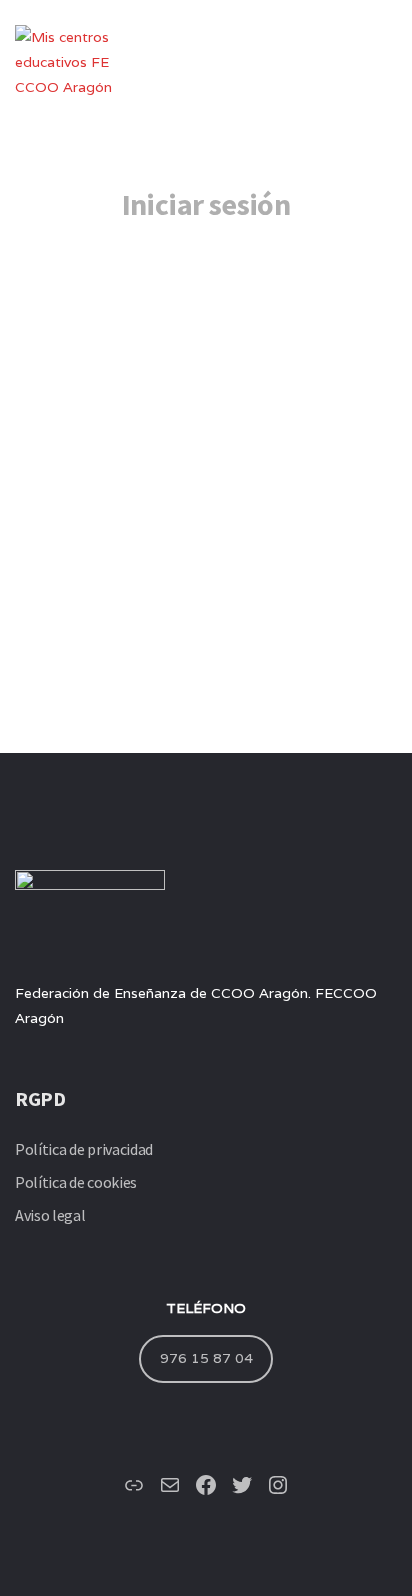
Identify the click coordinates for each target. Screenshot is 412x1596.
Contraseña (81, 380)
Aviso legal (50, 1215)
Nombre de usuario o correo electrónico (173, 290)
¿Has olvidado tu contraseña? (206, 586)
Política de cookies (76, 1182)
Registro (305, 527)
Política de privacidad (84, 1149)
